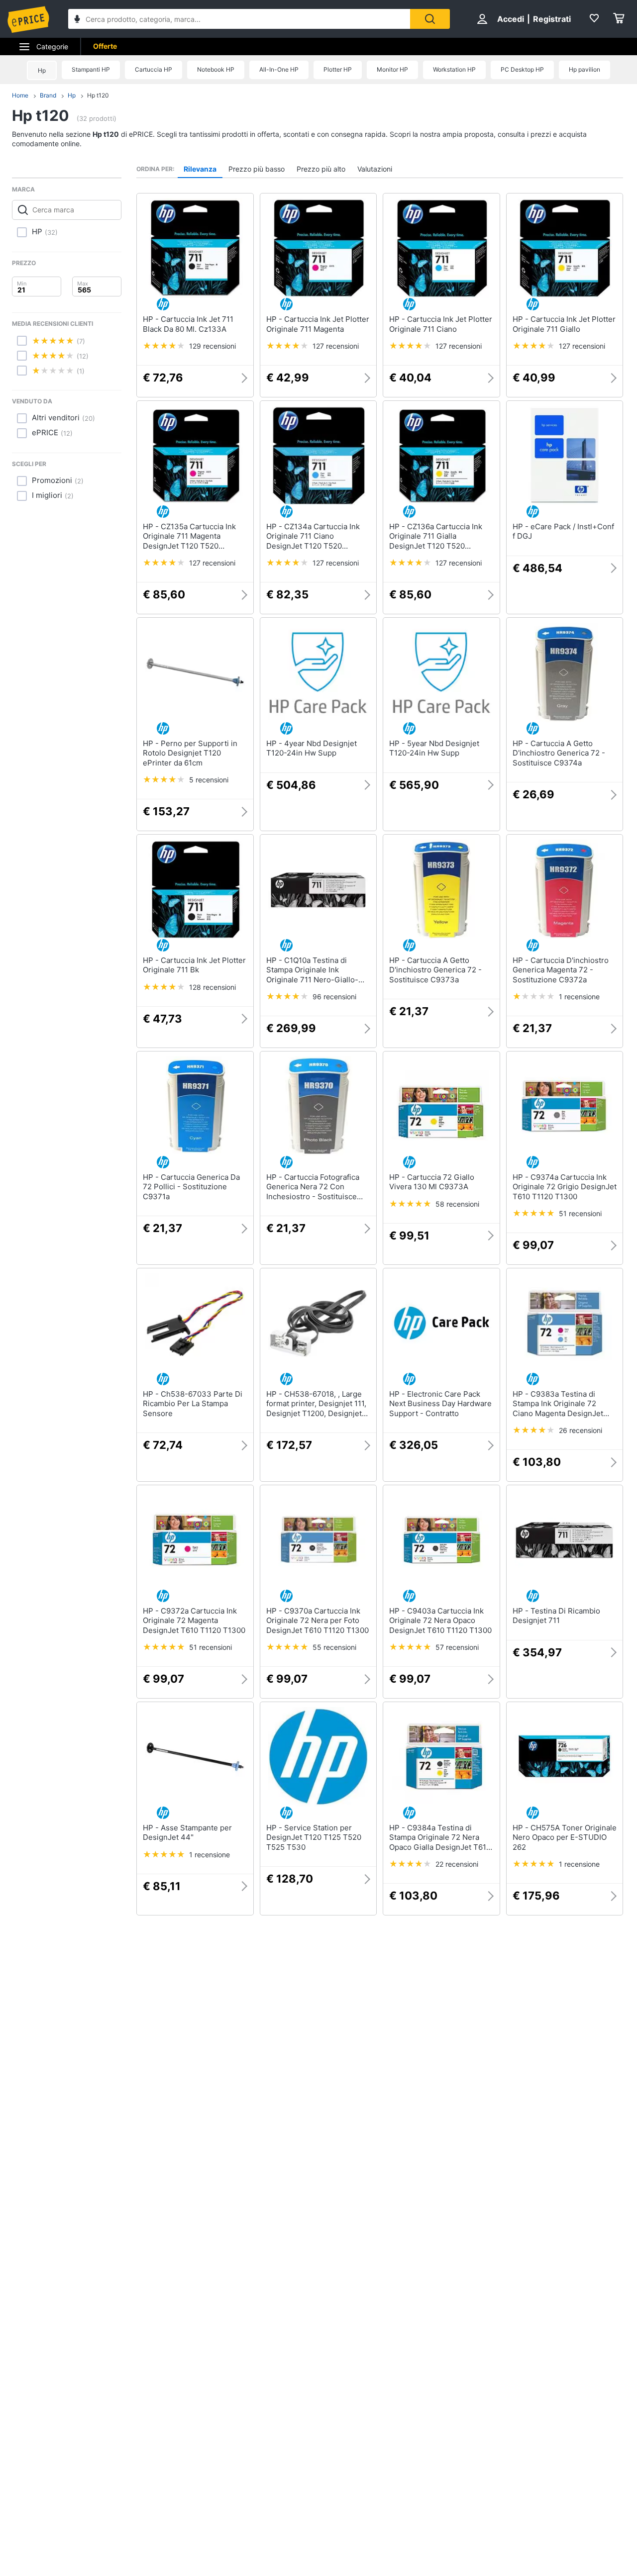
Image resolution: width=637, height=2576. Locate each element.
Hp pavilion (584, 69)
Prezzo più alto (321, 169)
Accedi (511, 19)
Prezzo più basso (257, 169)
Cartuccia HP (154, 69)
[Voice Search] (77, 20)
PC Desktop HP (522, 69)
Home (20, 95)
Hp (42, 70)
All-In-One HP (279, 69)
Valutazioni (375, 169)
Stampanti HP (91, 69)
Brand (48, 95)
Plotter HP (338, 69)
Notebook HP (216, 69)
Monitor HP (392, 69)
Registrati (552, 19)
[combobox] (239, 19)
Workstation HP (454, 69)
